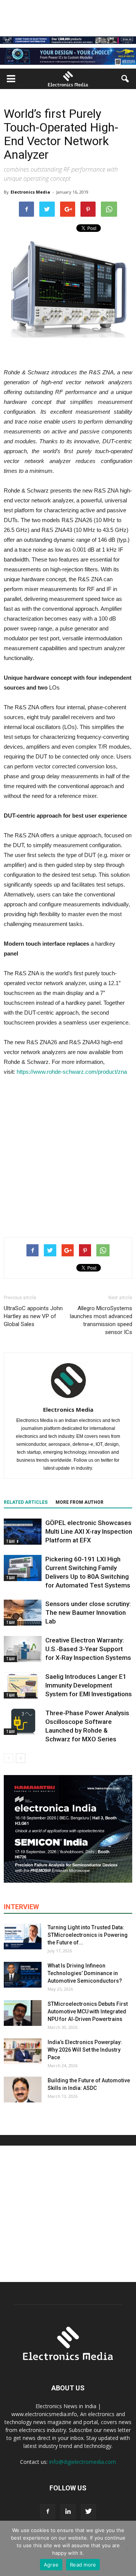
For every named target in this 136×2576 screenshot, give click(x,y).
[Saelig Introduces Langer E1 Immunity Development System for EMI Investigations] (23, 1685)
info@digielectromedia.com (83, 2462)
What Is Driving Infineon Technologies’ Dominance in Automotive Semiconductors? (85, 1973)
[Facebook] (48, 2512)
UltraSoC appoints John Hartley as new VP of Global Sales (33, 1316)
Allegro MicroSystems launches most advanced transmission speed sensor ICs (101, 1320)
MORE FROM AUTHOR (80, 1502)
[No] (127, 2548)
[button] (125, 79)
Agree (51, 2565)
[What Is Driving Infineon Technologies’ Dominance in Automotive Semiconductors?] (23, 1975)
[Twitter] (88, 2512)
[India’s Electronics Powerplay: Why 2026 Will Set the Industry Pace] (23, 2051)
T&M (10, 1541)
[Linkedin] (68, 2512)
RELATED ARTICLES (26, 1502)
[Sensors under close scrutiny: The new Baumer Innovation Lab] (23, 1613)
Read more (83, 2565)
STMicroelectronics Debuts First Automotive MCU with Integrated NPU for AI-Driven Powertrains (88, 2011)
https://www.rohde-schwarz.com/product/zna (72, 1072)
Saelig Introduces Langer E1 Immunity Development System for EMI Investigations (89, 1685)
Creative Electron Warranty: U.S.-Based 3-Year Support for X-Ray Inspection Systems (88, 1649)
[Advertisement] (68, 1155)
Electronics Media (30, 192)
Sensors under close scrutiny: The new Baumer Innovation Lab (88, 1613)
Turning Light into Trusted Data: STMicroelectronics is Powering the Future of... (88, 1935)
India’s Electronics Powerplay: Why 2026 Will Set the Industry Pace (85, 2050)
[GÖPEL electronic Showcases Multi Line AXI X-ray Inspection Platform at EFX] (23, 1532)
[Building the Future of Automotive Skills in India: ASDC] (23, 2090)
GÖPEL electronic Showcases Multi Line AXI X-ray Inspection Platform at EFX (89, 1531)
